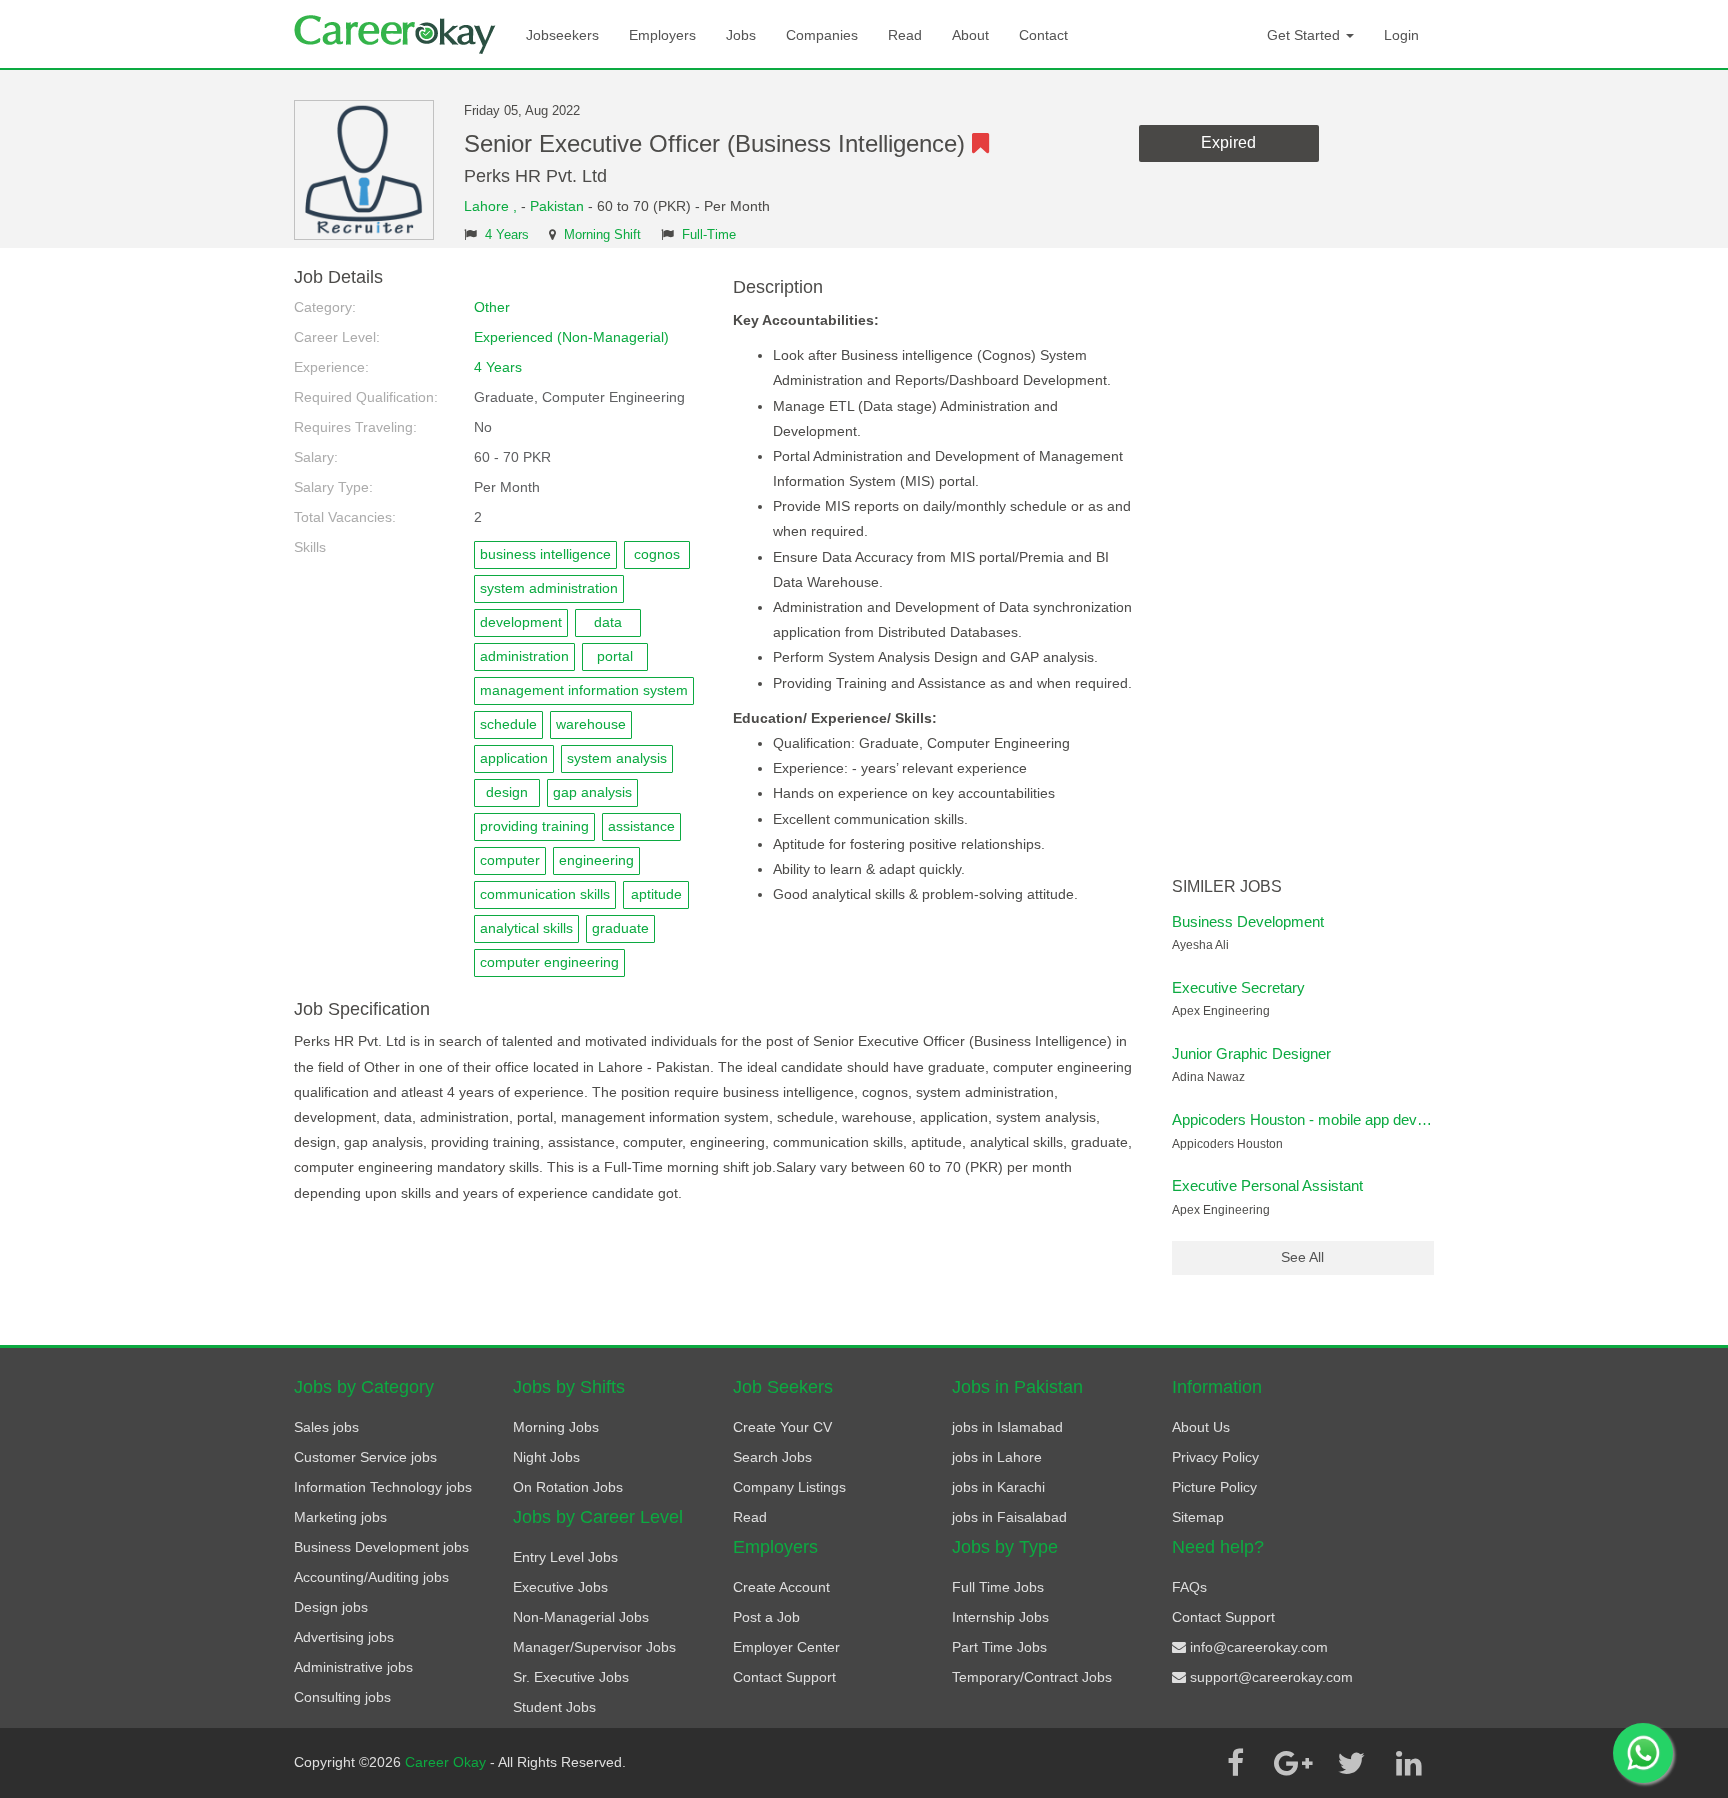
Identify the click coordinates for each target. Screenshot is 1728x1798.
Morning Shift (602, 235)
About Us (1201, 1427)
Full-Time (709, 235)
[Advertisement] (1303, 568)
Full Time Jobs (998, 1587)
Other (492, 307)
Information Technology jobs (383, 1487)
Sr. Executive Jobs (571, 1677)
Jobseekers (562, 35)
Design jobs (331, 1607)
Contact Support (784, 1677)
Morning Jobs (556, 1427)
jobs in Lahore (997, 1457)
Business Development (1248, 921)
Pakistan (557, 206)
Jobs (741, 35)
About (970, 35)
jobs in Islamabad (1007, 1427)
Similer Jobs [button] (1227, 886)
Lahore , (492, 206)
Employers (662, 35)
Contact (1043, 35)
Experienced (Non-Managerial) (571, 337)
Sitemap (1198, 1517)
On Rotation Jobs (568, 1487)
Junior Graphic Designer (1251, 1053)
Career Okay (447, 1762)
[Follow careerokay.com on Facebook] (1235, 1763)
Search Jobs (772, 1457)
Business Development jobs (381, 1547)
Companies (822, 35)
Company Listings (789, 1487)
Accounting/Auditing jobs (371, 1577)
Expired (1228, 142)
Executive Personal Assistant (1267, 1185)
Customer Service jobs (365, 1457)
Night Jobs (546, 1457)
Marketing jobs (340, 1517)
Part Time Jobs (999, 1647)
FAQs (1189, 1587)
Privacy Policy (1215, 1457)
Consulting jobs (342, 1697)
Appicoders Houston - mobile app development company (1357, 1119)
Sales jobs (326, 1427)
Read (905, 35)
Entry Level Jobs (565, 1557)
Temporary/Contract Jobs (1032, 1677)
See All (1302, 1257)
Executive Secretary (1238, 987)
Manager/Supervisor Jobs (594, 1647)
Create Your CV (782, 1427)
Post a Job (766, 1617)
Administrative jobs (353, 1667)
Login (1401, 35)
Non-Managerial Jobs (581, 1617)
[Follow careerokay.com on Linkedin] (1409, 1763)
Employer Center (786, 1647)
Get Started (1305, 35)
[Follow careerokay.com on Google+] (1293, 1763)
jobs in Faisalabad (1009, 1517)
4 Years (507, 235)
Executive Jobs (560, 1587)
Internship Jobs (1000, 1617)
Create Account (781, 1587)
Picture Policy (1214, 1487)
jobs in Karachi (998, 1487)
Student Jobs (554, 1707)
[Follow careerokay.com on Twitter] (1351, 1763)
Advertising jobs (344, 1637)
